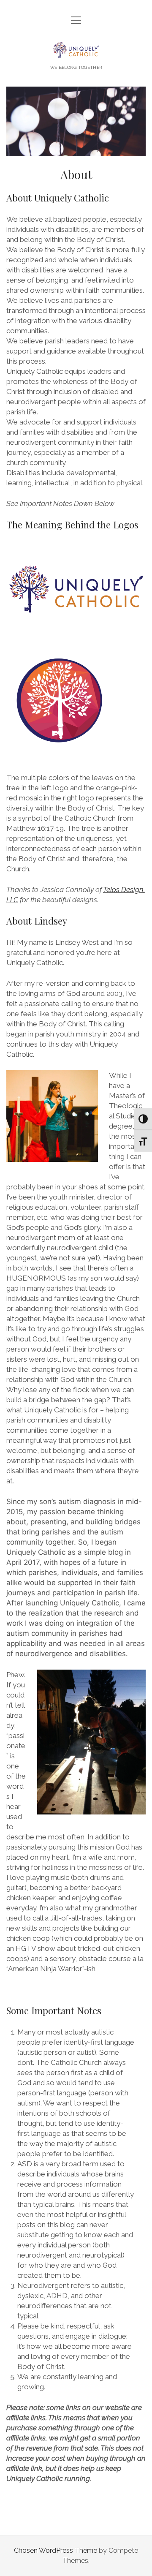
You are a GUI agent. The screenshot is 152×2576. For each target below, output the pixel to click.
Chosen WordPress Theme (56, 2550)
